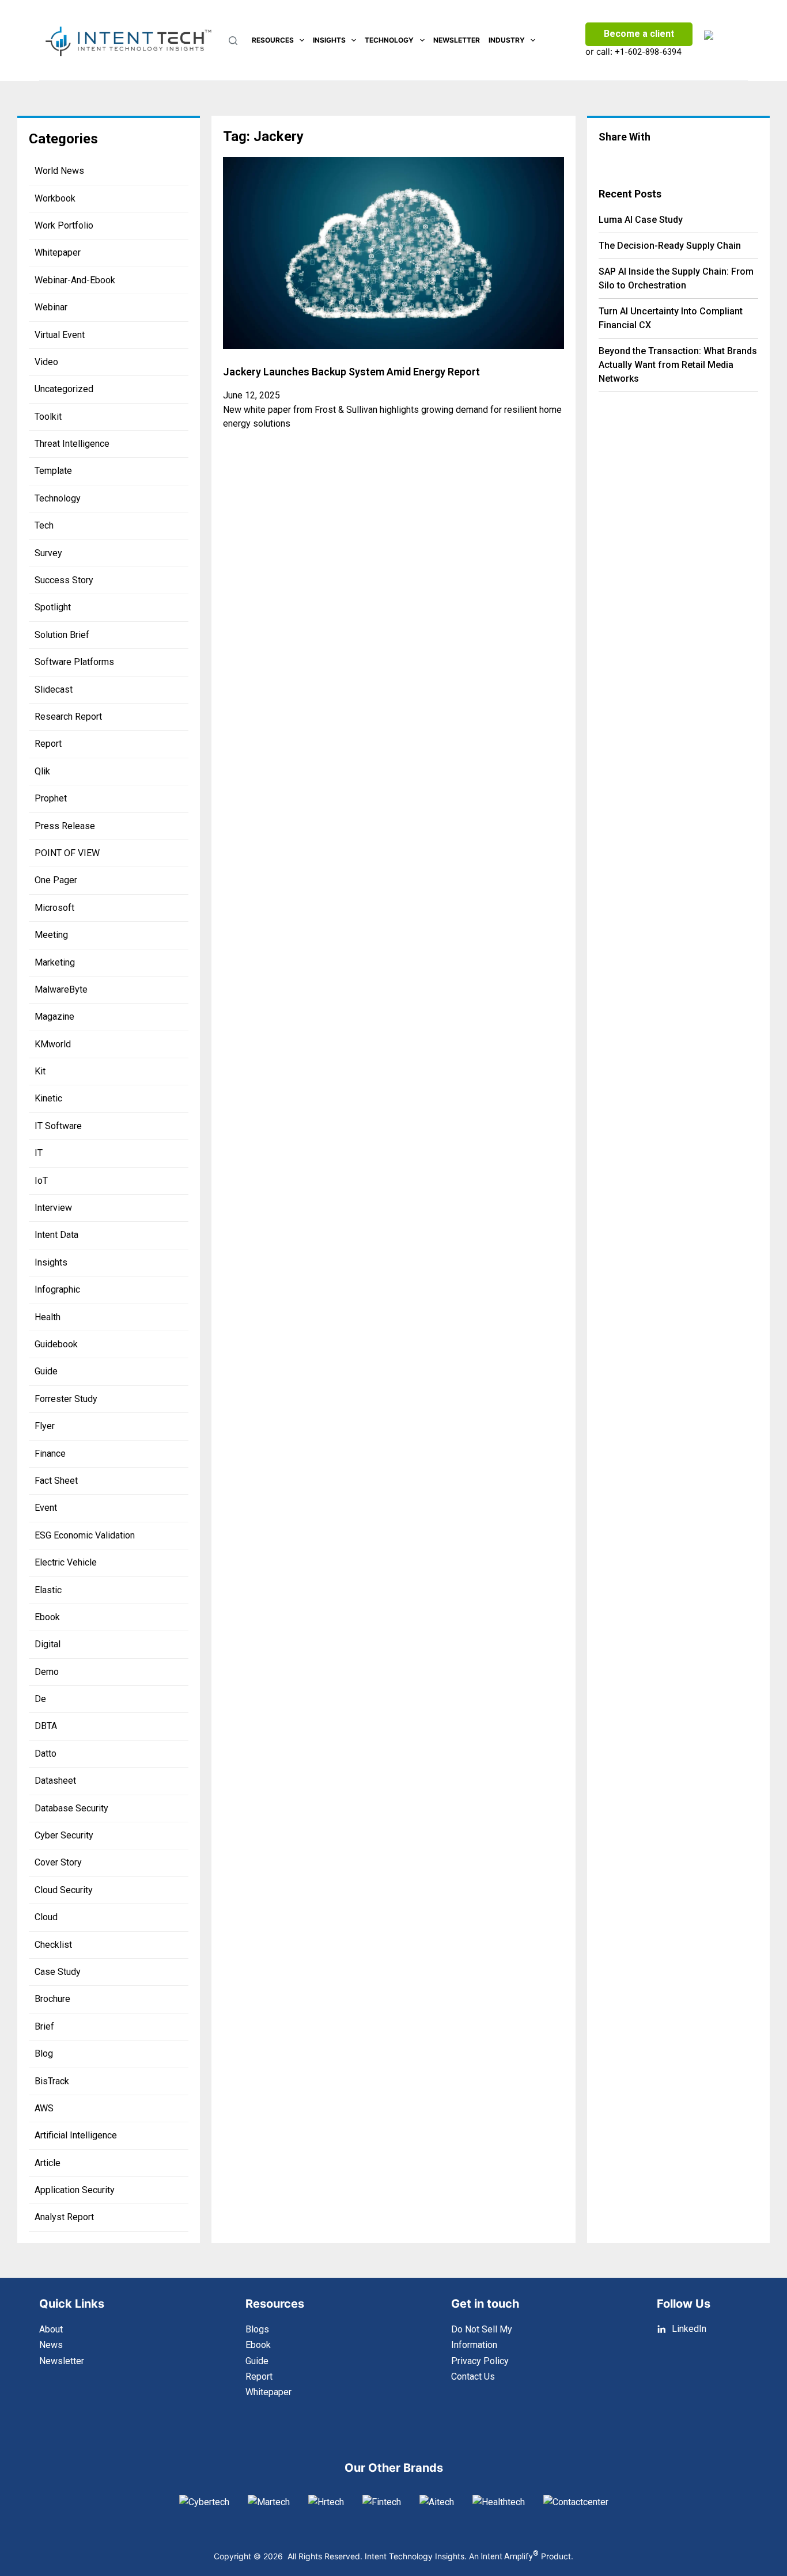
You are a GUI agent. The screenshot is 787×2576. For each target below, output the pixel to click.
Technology (389, 40)
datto (46, 1754)
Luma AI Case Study (641, 220)
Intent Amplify (510, 2556)
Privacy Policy (480, 2361)
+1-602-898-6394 (648, 52)
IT (39, 1153)
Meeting (51, 935)
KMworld (53, 1044)
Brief (44, 2026)
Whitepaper (58, 252)
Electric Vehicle (66, 1562)
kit (40, 1071)
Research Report (68, 717)
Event (46, 1508)
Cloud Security (64, 1890)
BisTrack (52, 2081)
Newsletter (457, 40)
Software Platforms (74, 662)
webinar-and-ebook (75, 280)
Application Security (75, 2190)
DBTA (46, 1726)
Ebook (47, 1617)
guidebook (56, 1344)
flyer (45, 1426)
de (40, 1699)
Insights (329, 40)
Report (48, 744)
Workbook (55, 198)
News (51, 2345)
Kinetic (48, 1098)
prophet (51, 798)
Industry (507, 40)
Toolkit (48, 417)
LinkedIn (689, 2329)
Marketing (55, 962)
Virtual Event (60, 335)
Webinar (51, 307)
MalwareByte (61, 989)
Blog (44, 2053)
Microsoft (54, 908)
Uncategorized (64, 389)
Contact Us (473, 2376)
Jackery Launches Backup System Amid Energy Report (351, 372)
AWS (44, 2108)
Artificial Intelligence (76, 2135)
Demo (47, 1672)
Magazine (54, 1017)
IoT (41, 1181)
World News (59, 171)
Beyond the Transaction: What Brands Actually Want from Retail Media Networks (678, 365)
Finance (50, 1454)
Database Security (71, 1808)
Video (46, 362)
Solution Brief (62, 635)
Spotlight (53, 607)
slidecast (54, 689)
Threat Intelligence (72, 444)
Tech (44, 525)
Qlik (42, 771)
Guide (46, 1371)
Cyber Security (64, 1835)
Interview (53, 1208)
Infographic (57, 1289)
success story (64, 580)
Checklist (53, 1945)
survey (48, 553)
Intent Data (56, 1235)
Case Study (58, 1972)
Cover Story (58, 1862)
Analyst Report (64, 2217)
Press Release (65, 826)
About (51, 2329)
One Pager (56, 880)
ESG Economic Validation (85, 1535)
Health (48, 1317)
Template (53, 471)
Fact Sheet (56, 1481)
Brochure (52, 1999)
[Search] (233, 41)
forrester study (66, 1399)
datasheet (55, 1781)
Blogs (257, 2329)
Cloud (46, 1917)
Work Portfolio (64, 225)
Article (48, 2163)
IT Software (58, 1126)
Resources (273, 40)
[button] (622, 159)
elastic (48, 1590)
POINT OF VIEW (67, 853)
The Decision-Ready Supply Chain (670, 246)
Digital (48, 1644)
